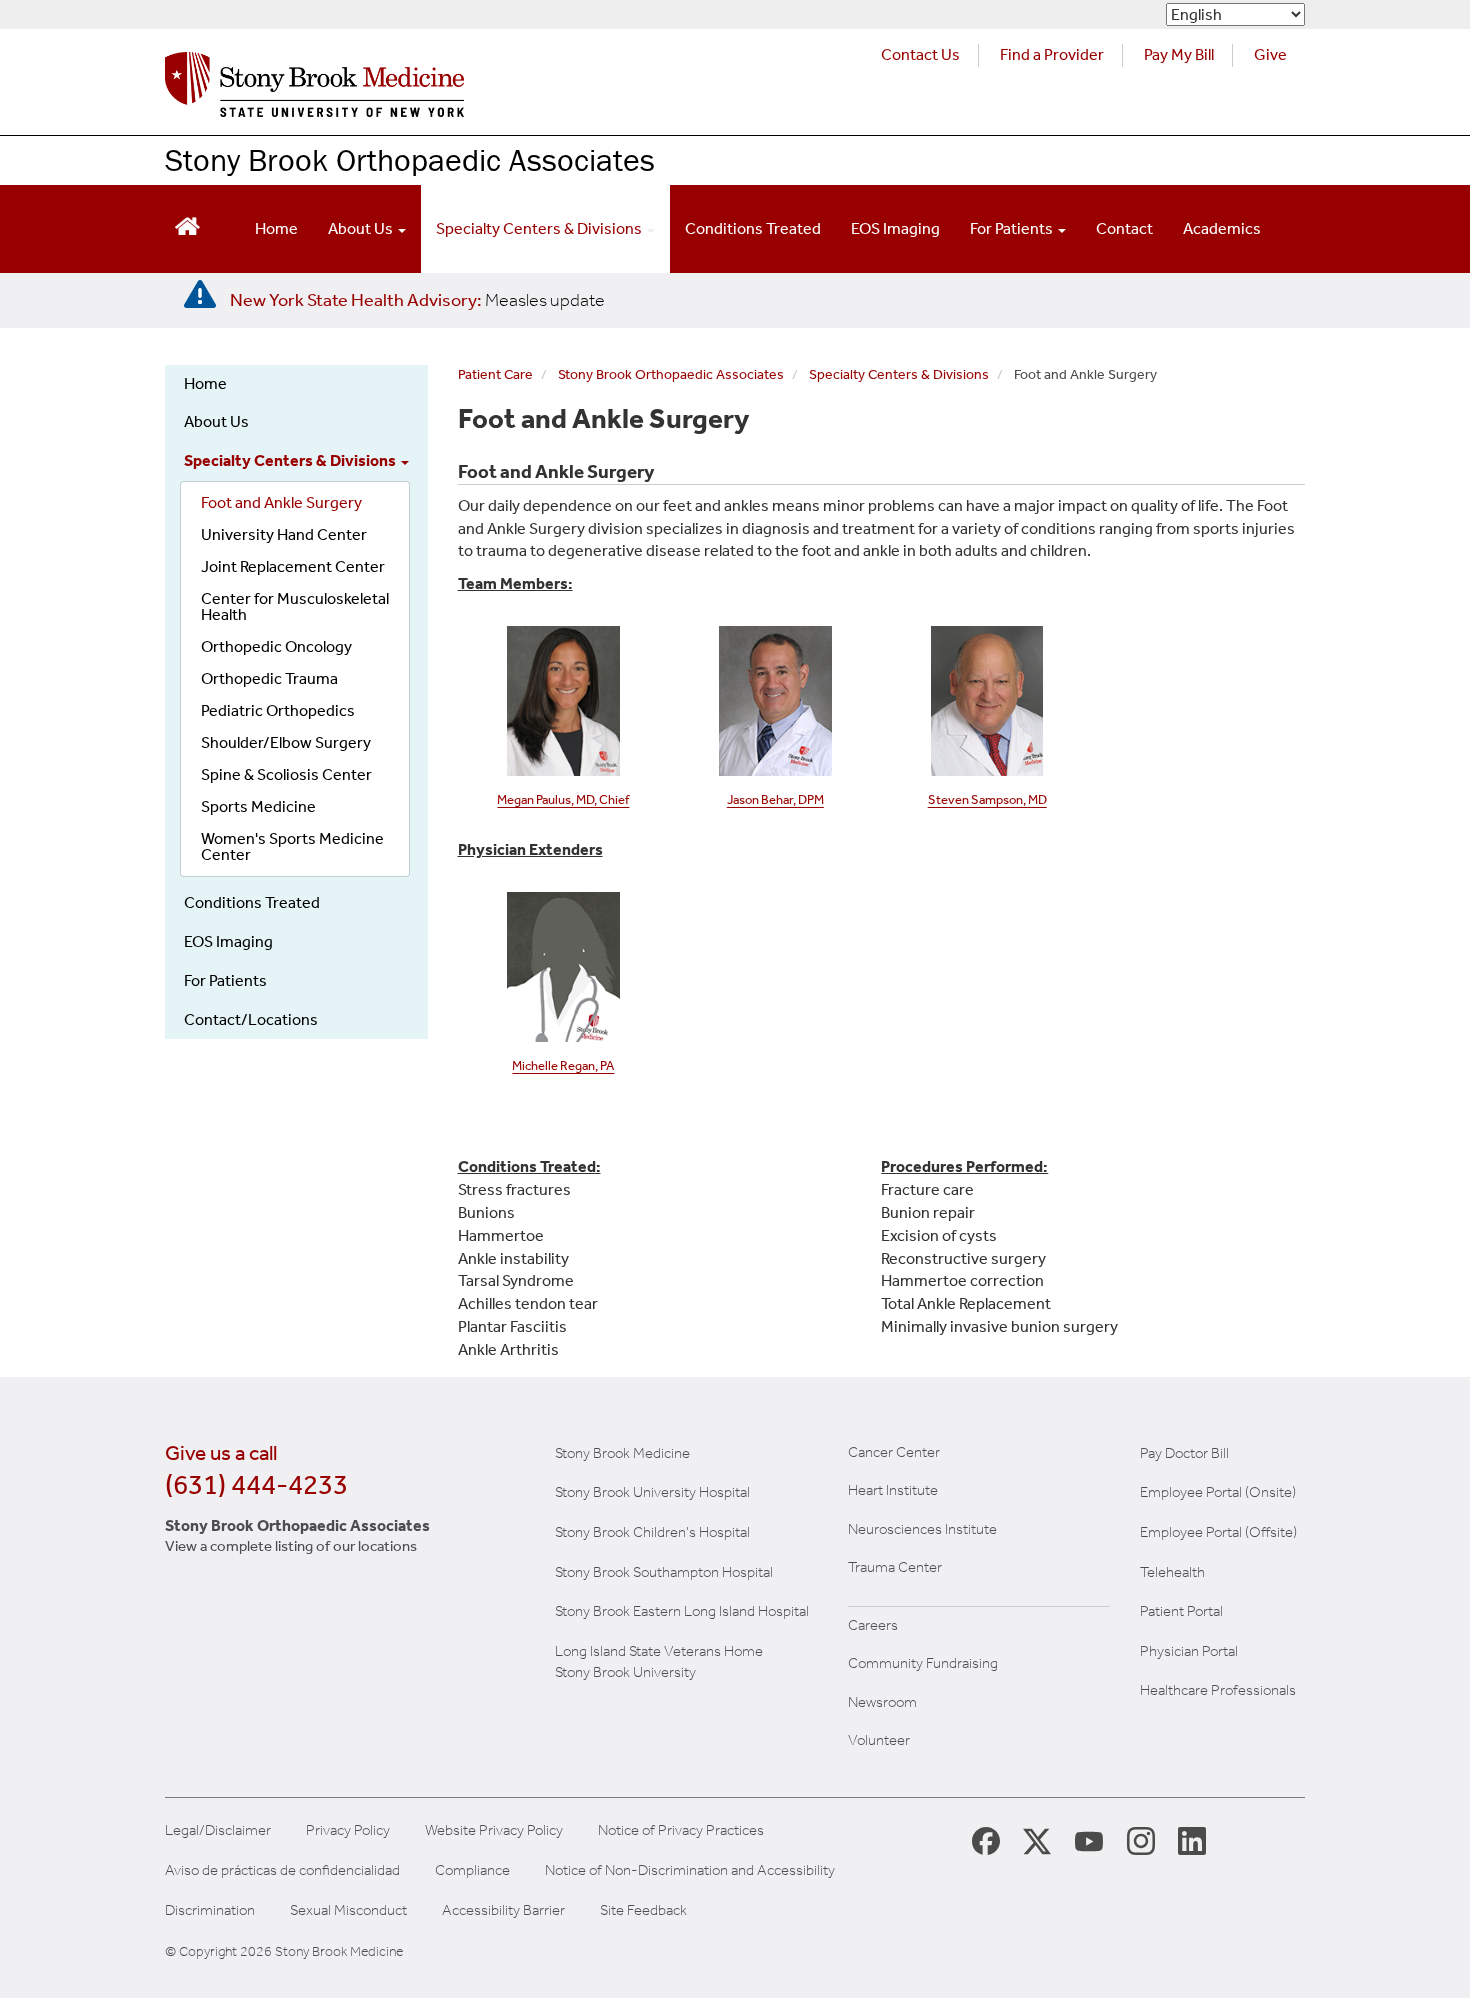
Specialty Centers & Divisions (540, 228)
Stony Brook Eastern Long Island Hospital (682, 1611)
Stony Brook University (625, 1672)
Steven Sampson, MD (987, 799)
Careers (873, 1625)
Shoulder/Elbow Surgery (286, 742)
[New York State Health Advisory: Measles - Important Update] (200, 295)
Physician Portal (1189, 1651)
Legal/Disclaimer (218, 1830)
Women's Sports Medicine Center (292, 846)
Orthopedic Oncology (276, 646)
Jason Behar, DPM (775, 799)
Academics (1222, 228)
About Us (362, 228)
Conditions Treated (753, 228)
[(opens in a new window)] (987, 699)
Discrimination (210, 1910)
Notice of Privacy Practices (681, 1830)
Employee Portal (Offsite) (1218, 1532)
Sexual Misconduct (348, 1910)
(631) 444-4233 (256, 1484)
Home (276, 228)
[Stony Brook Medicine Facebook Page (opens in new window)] (986, 1839)
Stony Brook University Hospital (652, 1492)
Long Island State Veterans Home (659, 1651)
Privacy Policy (348, 1830)
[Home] (314, 89)
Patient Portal (1181, 1611)
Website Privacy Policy (494, 1830)
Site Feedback (643, 1910)
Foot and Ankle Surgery (281, 502)
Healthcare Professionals (1218, 1690)
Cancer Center (894, 1452)
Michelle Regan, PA (563, 1065)
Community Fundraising (923, 1663)
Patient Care (495, 374)
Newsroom (882, 1702)
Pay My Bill (1179, 54)
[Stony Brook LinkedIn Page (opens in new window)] (1192, 1840)
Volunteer (879, 1740)
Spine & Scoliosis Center (286, 774)
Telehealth (1172, 1572)
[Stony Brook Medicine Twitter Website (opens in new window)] (1089, 1840)
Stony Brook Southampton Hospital (664, 1572)
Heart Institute (893, 1490)
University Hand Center (284, 534)
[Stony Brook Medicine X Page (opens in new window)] (1037, 1840)
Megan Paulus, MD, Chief (563, 799)
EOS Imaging (895, 228)
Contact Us (920, 54)
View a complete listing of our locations (291, 1546)
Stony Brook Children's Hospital (652, 1532)
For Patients (1013, 228)
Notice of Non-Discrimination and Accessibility (690, 1870)
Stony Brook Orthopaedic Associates (410, 159)
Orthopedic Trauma (269, 678)
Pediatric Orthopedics (278, 710)
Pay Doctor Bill (1184, 1453)
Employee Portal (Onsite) (1218, 1492)
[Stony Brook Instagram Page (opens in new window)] (1141, 1840)
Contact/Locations (251, 1019)
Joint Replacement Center (293, 566)
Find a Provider (1052, 54)
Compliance (472, 1870)
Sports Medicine (258, 806)
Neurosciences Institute (922, 1529)
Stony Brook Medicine (622, 1453)
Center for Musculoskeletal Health (295, 606)
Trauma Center (895, 1567)
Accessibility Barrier (503, 1910)
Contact (1124, 228)
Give (1270, 54)
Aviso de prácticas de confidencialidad (282, 1870)
